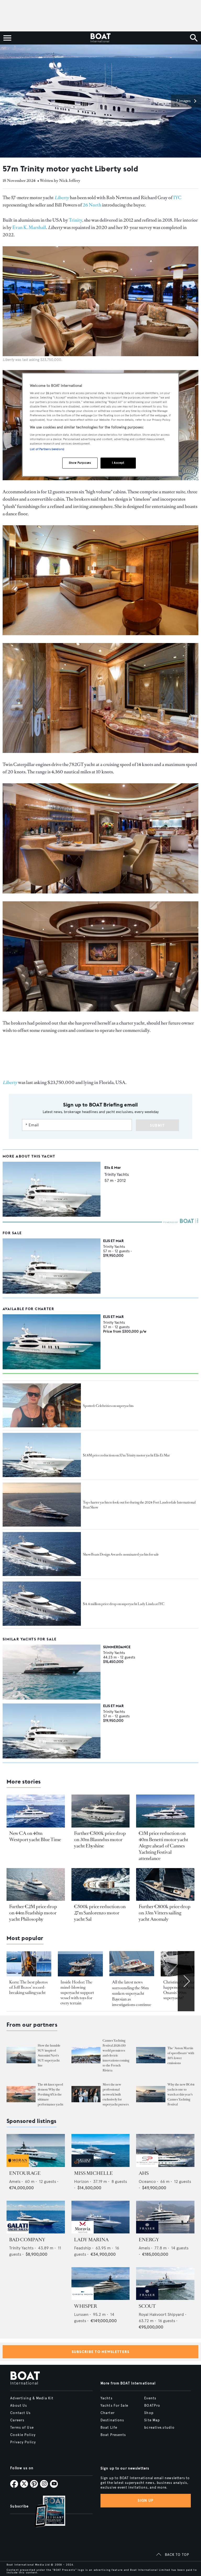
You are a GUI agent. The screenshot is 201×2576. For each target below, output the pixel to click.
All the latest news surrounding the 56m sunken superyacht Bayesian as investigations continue (132, 1993)
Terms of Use (22, 2428)
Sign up (146, 2500)
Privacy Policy (23, 2442)
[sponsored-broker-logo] (18, 2166)
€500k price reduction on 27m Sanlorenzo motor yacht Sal (100, 1913)
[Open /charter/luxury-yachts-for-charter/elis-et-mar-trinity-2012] (52, 1342)
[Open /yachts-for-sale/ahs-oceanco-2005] (165, 2150)
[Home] (100, 38)
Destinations (112, 2420)
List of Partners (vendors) (47, 449)
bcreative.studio (159, 2428)
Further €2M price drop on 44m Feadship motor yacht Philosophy (33, 1913)
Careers (17, 2420)
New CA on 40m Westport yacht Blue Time (35, 1836)
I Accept (118, 463)
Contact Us (20, 2413)
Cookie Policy (23, 2435)
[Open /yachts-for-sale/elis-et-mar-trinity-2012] (52, 1266)
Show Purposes (80, 463)
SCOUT (147, 2306)
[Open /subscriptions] (46, 2512)
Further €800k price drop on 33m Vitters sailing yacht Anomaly (165, 1913)
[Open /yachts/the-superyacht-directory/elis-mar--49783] (52, 1215)
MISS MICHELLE (93, 2173)
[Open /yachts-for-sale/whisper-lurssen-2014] (101, 2284)
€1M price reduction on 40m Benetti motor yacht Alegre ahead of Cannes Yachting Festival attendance (163, 1846)
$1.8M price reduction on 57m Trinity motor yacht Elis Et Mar (126, 1455)
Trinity (76, 220)
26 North (92, 205)
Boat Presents (113, 2435)
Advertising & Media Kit (32, 2398)
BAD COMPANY (27, 2240)
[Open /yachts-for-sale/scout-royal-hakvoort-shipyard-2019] (165, 2284)
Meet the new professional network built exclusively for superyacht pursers (116, 2094)
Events (150, 2398)
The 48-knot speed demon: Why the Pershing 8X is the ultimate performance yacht (51, 2094)
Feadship (83, 2248)
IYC (177, 198)
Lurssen (81, 2314)
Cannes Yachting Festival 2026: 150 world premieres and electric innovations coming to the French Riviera (116, 2055)
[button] (186, 101)
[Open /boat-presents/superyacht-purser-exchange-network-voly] (86, 2094)
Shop (149, 2413)
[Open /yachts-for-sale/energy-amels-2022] (165, 2217)
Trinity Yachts (117, 1174)
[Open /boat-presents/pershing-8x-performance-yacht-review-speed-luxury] (21, 2094)
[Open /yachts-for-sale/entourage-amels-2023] (36, 2150)
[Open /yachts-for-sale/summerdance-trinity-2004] (52, 1672)
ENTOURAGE (25, 2173)
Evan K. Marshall (29, 227)
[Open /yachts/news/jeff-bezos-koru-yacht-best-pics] (29, 1964)
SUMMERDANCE (117, 1647)
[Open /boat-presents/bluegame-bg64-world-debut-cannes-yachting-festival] (151, 2094)
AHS (144, 2173)
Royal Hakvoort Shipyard (161, 2314)
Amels (15, 2181)
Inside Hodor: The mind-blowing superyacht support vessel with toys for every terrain (77, 1993)
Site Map (152, 2420)
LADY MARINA (91, 2240)
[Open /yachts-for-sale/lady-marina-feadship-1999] (101, 2217)
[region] (100, 425)
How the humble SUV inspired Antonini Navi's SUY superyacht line (49, 2055)
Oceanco (147, 2181)
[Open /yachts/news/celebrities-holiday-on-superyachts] (42, 1405)
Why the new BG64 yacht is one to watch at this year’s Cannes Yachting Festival (181, 2094)
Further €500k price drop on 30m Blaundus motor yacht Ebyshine (100, 1840)
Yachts (107, 2398)
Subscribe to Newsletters (101, 2352)
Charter (108, 2413)
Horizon (81, 2181)
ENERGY (149, 2240)
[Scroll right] (186, 1981)
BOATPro (152, 2406)
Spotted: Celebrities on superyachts (108, 1406)
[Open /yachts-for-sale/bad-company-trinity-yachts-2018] (36, 2217)
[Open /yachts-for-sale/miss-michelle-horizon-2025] (101, 2150)
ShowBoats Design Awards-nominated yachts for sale (121, 1554)
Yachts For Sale (114, 2406)
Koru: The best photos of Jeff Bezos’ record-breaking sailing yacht (28, 1987)
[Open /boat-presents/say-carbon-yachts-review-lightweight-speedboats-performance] (151, 2055)
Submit (157, 1125)
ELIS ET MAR (113, 1241)
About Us (19, 2406)
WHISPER (86, 2306)
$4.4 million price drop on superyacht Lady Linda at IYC (124, 1604)
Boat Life (109, 2428)
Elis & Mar (113, 1167)
